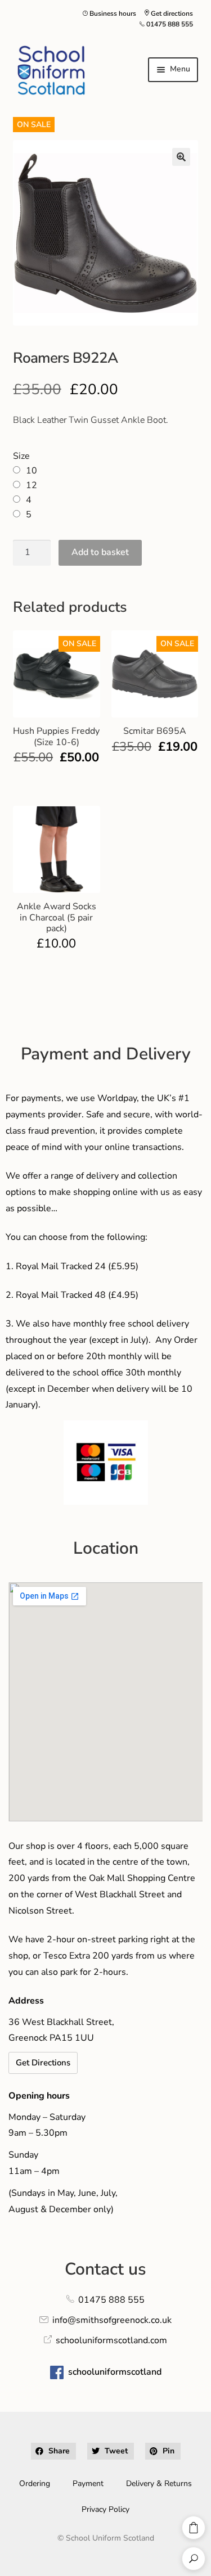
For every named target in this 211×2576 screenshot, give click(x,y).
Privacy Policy (105, 2509)
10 (32, 471)
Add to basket (100, 552)
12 (32, 485)
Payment (88, 2483)
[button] (181, 157)
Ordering (35, 2483)
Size (21, 456)
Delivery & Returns (159, 2483)
